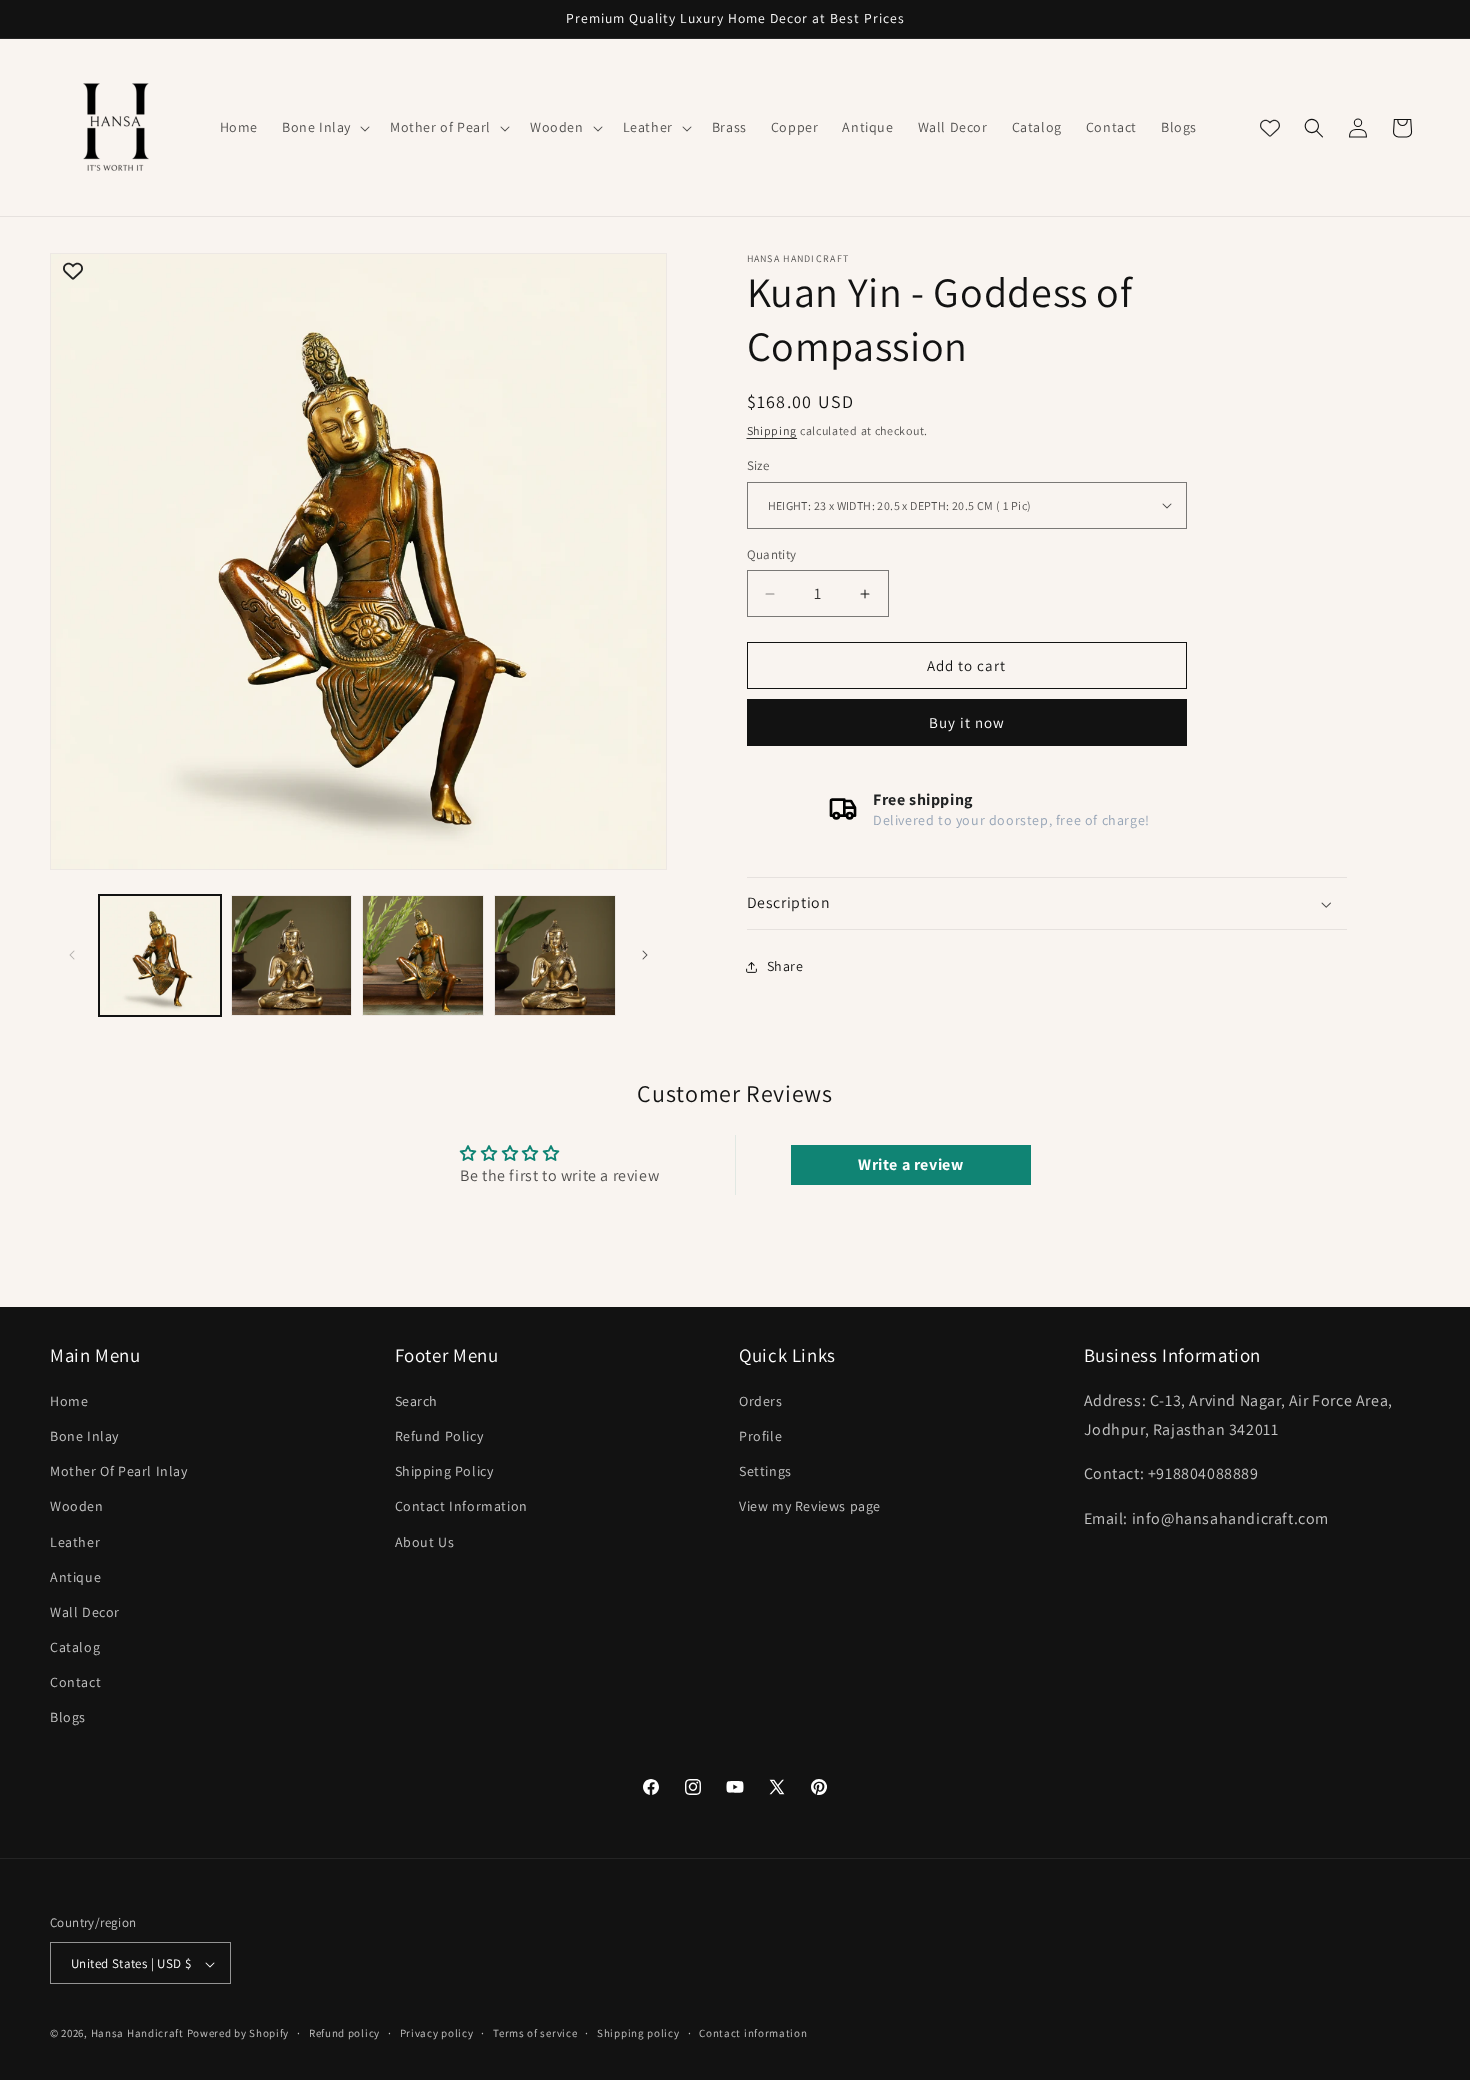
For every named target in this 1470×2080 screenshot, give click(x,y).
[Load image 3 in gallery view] (423, 956)
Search (417, 1401)
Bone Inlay (84, 1436)
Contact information (753, 2033)
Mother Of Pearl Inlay (119, 1472)
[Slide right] (645, 955)
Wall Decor (85, 1612)
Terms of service (535, 2033)
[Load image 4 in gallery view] (555, 956)
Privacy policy (437, 2033)
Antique (75, 1577)
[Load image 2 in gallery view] (292, 956)
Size (758, 465)
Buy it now (967, 722)
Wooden (77, 1507)
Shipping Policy (444, 1472)
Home (69, 1401)
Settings (765, 1472)
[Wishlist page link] (1270, 128)
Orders (761, 1401)
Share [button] (785, 966)
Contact (75, 1683)
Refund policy (344, 2033)
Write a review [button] (910, 1164)
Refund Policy (439, 1436)
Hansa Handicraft (137, 2034)
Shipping (772, 430)
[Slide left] (72, 955)
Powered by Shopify (238, 2034)
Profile (760, 1436)
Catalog (75, 1648)
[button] (324, 127)
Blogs (68, 1718)
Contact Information (461, 1507)
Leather (75, 1542)
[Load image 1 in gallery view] (160, 956)
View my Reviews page (810, 1507)
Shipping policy (638, 2033)
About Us (425, 1542)
